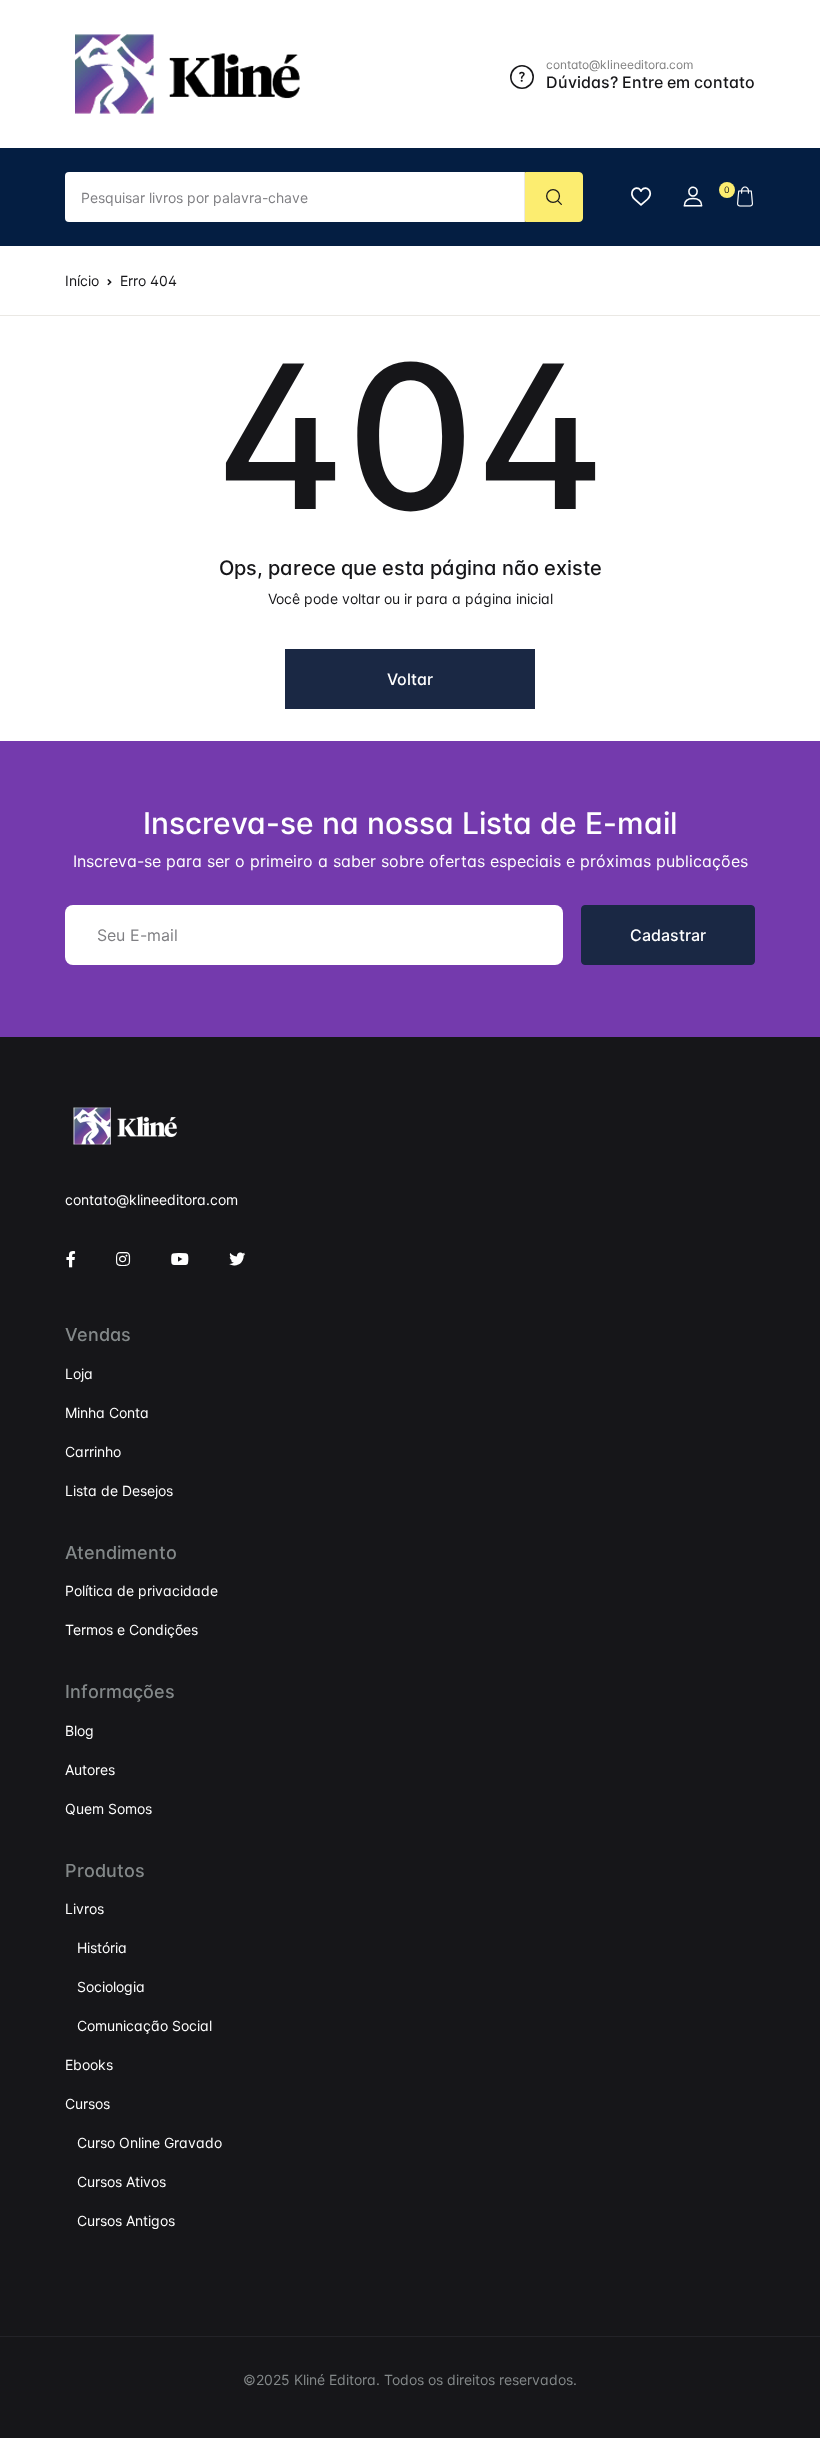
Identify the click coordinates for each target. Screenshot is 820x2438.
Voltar (410, 679)
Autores (90, 1769)
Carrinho (93, 1451)
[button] (693, 197)
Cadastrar (668, 935)
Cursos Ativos (121, 2181)
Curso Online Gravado (149, 2142)
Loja (79, 1373)
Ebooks (89, 2064)
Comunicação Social (144, 2025)
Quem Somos (108, 1808)
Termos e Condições (131, 1629)
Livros (84, 1908)
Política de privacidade (141, 1590)
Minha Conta (107, 1412)
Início (82, 280)
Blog (79, 1730)
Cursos (87, 2103)
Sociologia (111, 1986)
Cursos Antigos (126, 2220)
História (102, 1947)
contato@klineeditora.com (151, 1199)
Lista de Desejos (119, 1490)
